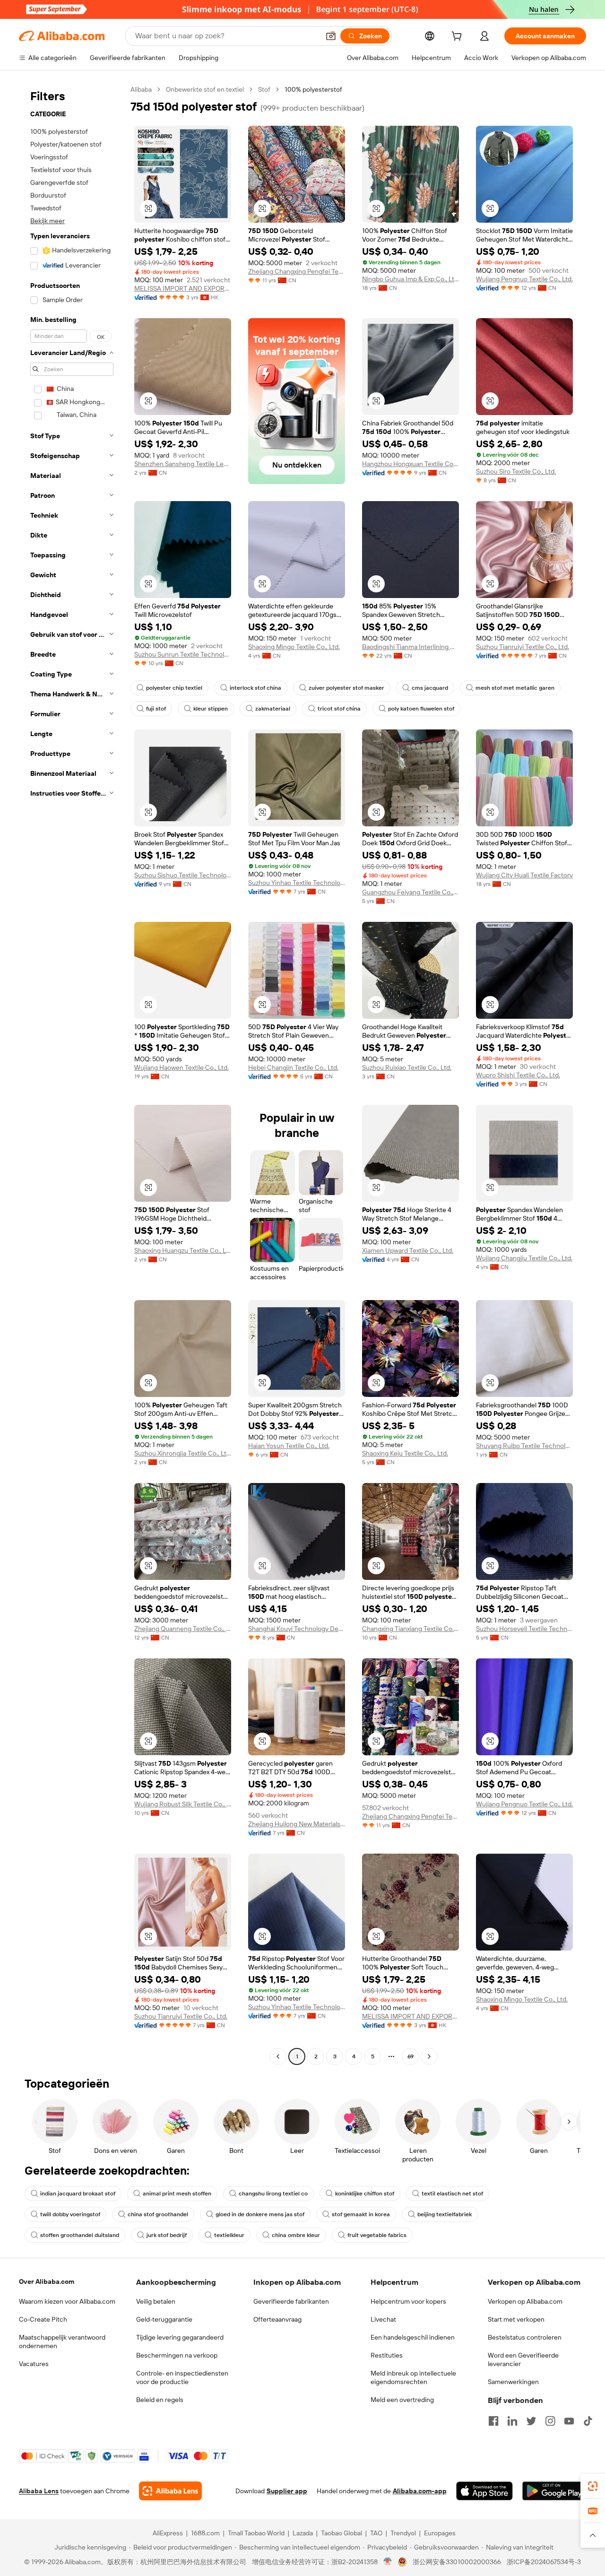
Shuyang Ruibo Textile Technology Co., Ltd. (524, 1446)
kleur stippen (211, 709)
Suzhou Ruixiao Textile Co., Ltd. (407, 1067)
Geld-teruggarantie (164, 2319)
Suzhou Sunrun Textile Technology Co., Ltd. (183, 654)
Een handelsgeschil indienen (413, 2337)
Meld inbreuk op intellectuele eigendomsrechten (413, 2377)
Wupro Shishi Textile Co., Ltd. (518, 1075)
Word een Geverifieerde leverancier (523, 2359)
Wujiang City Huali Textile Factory (524, 875)
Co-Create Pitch (43, 2319)
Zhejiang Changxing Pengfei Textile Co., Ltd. (297, 271)
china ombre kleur (296, 2235)
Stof (264, 89)
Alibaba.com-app (420, 2491)
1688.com (205, 2533)
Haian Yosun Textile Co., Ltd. (289, 1446)
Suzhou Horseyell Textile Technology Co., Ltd (524, 1629)
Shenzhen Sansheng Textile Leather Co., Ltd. (183, 464)
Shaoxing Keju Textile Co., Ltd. (405, 1453)
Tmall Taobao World (256, 2533)
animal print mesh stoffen (177, 2194)
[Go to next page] (429, 2056)
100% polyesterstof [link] (313, 89)
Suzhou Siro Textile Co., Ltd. (516, 471)
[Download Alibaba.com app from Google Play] (554, 2491)
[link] (593, 2486)
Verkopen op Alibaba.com (525, 2301)
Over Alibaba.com (47, 2281)
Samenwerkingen (513, 2382)
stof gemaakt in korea (361, 2214)
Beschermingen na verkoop (177, 2355)
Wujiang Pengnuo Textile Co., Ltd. (524, 279)
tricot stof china (339, 709)
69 (411, 2056)
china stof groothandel (158, 2214)
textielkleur (229, 2235)
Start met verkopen (516, 2319)
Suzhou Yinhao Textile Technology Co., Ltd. (297, 883)
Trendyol (403, 2533)
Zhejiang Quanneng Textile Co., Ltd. (183, 1629)
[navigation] (72, 1074)
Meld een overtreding (402, 2400)
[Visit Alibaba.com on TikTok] (588, 2421)
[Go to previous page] (278, 2056)
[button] (331, 36)
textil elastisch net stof (452, 2194)
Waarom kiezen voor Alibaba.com (67, 2301)
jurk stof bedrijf (167, 2235)
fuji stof (156, 709)
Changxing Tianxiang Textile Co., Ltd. (411, 1629)
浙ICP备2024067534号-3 (544, 2562)
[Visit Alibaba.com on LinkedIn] (512, 2421)
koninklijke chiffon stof (365, 2194)
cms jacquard (430, 688)
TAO (376, 2533)
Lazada (303, 2533)
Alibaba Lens (39, 2491)
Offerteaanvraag (277, 2319)
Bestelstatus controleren (525, 2337)
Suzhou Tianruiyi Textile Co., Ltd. (523, 647)
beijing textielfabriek (445, 2214)
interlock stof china (255, 688)
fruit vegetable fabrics (377, 2235)
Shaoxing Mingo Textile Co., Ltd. (294, 647)
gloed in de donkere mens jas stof (260, 2214)
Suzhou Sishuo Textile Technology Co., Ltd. (183, 875)
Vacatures (34, 2364)
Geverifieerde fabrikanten (291, 2301)
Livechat (383, 2319)
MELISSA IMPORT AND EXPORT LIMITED (183, 288)
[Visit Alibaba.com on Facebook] (493, 2421)
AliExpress (168, 2533)
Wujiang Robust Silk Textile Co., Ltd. (183, 1804)
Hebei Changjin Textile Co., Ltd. (293, 1067)
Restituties (387, 2355)
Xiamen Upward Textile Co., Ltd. (408, 1250)
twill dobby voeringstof (70, 2214)
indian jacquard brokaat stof (78, 2194)
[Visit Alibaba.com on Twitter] (531, 2421)
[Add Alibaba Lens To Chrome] (170, 2491)
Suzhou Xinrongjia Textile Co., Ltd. (183, 1453)
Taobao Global (341, 2533)
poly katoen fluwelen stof (421, 709)
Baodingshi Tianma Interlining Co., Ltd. (411, 647)
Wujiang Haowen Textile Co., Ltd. (181, 1067)
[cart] (458, 37)
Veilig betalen (156, 2301)
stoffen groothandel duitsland (80, 2235)
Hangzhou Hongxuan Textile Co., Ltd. (411, 464)
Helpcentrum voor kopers (408, 2301)
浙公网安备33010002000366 (457, 2562)
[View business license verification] (388, 2562)
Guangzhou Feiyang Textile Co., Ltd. (411, 892)
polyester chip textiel (174, 688)
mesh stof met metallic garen (515, 688)
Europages (440, 2533)
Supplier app (287, 2491)
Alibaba (141, 89)
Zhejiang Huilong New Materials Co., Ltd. (297, 1824)
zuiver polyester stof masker (346, 688)
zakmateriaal (273, 709)
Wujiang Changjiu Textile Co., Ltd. (524, 1258)
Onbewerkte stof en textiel (205, 89)
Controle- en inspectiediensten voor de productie (182, 2377)
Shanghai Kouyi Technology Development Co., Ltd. (297, 1629)
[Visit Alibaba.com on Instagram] (550, 2421)
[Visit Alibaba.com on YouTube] (569, 2421)
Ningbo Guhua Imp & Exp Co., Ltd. (411, 279)
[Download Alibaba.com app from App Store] (484, 2491)
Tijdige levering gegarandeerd (180, 2337)
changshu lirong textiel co (273, 2194)
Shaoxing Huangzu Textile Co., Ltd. (183, 1250)
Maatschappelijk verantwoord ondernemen (62, 2342)
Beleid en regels (160, 2400)
